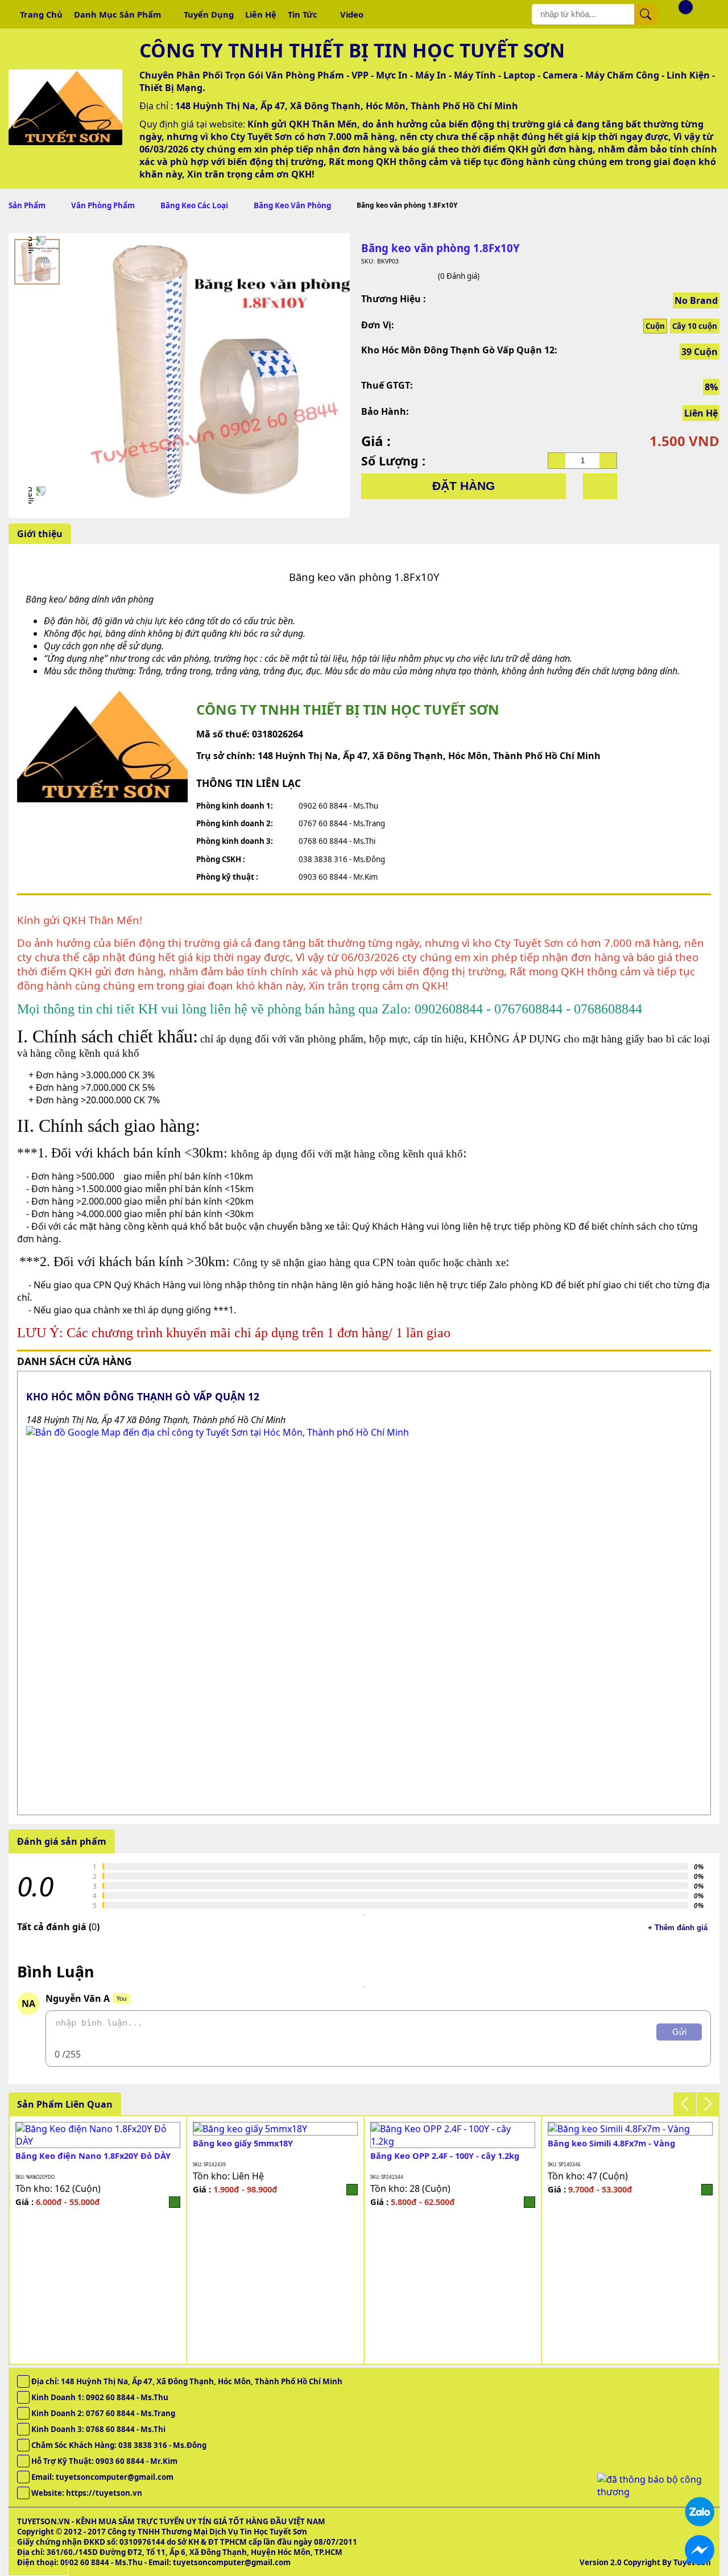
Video (352, 14)
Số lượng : (393, 461)
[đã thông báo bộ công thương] (654, 2492)
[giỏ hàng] (677, 14)
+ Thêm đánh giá (678, 1928)
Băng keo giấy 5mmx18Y (243, 2143)
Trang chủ (41, 14)
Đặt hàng (464, 486)
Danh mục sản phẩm (117, 14)
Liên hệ (261, 14)
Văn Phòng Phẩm (103, 205)
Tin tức (303, 14)
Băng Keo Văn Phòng (292, 205)
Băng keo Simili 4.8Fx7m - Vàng (611, 2143)
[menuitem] (37, 262)
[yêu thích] (600, 486)
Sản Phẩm (27, 205)
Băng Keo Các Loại (194, 205)
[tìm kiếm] (646, 14)
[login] (175, 2202)
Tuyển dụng (209, 14)
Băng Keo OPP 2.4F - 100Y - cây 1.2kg (445, 2155)
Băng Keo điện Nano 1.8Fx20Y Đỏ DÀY (93, 2155)
